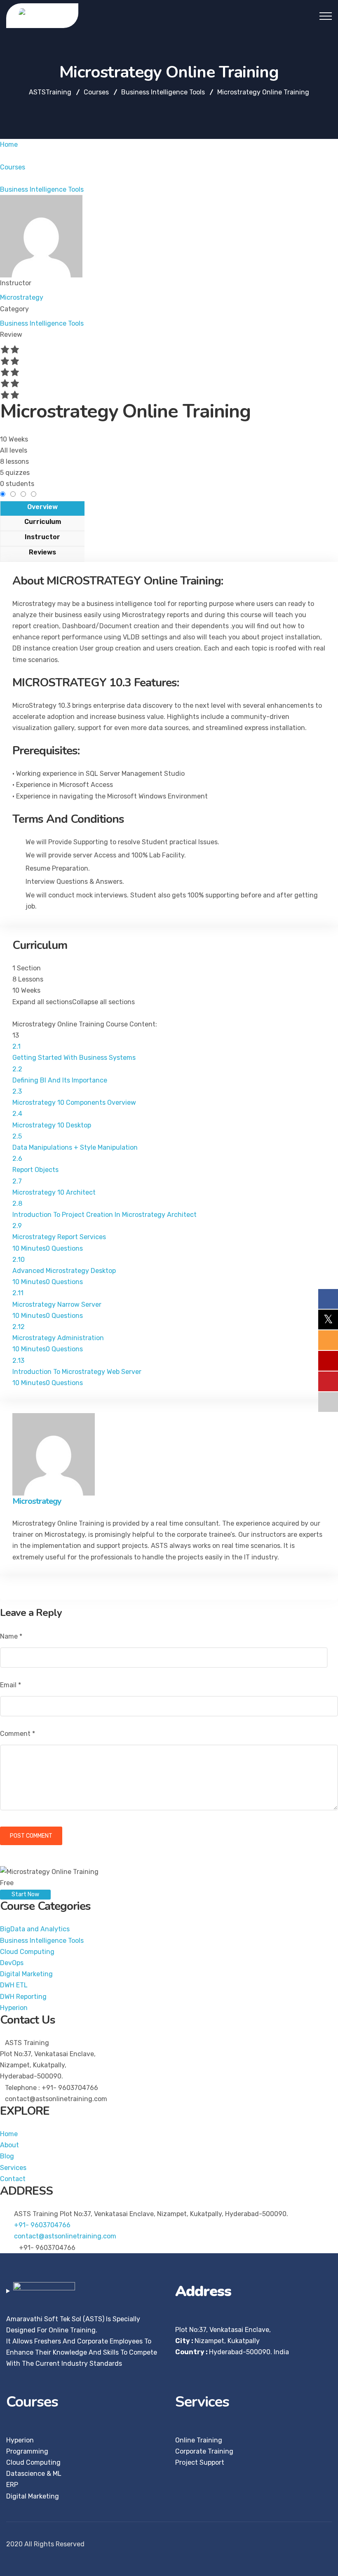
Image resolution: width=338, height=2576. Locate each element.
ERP (12, 2485)
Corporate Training (204, 2451)
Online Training (199, 2440)
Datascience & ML (34, 2474)
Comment (18, 1734)
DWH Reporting (23, 1997)
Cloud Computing (27, 1952)
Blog (7, 2156)
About (9, 2145)
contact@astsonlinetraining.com (65, 2236)
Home (9, 2134)
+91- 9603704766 (42, 2225)
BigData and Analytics (35, 1929)
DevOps (12, 1963)
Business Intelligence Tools (42, 323)
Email (11, 1685)
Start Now (25, 1894)
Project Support (200, 2462)
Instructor (16, 283)
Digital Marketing (26, 1974)
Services (13, 2168)
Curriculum (43, 522)
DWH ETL (14, 1985)
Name (11, 1636)
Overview (42, 507)
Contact (13, 2179)
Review (11, 335)
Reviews (42, 552)
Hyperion (14, 2008)
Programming (27, 2451)
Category (14, 309)
